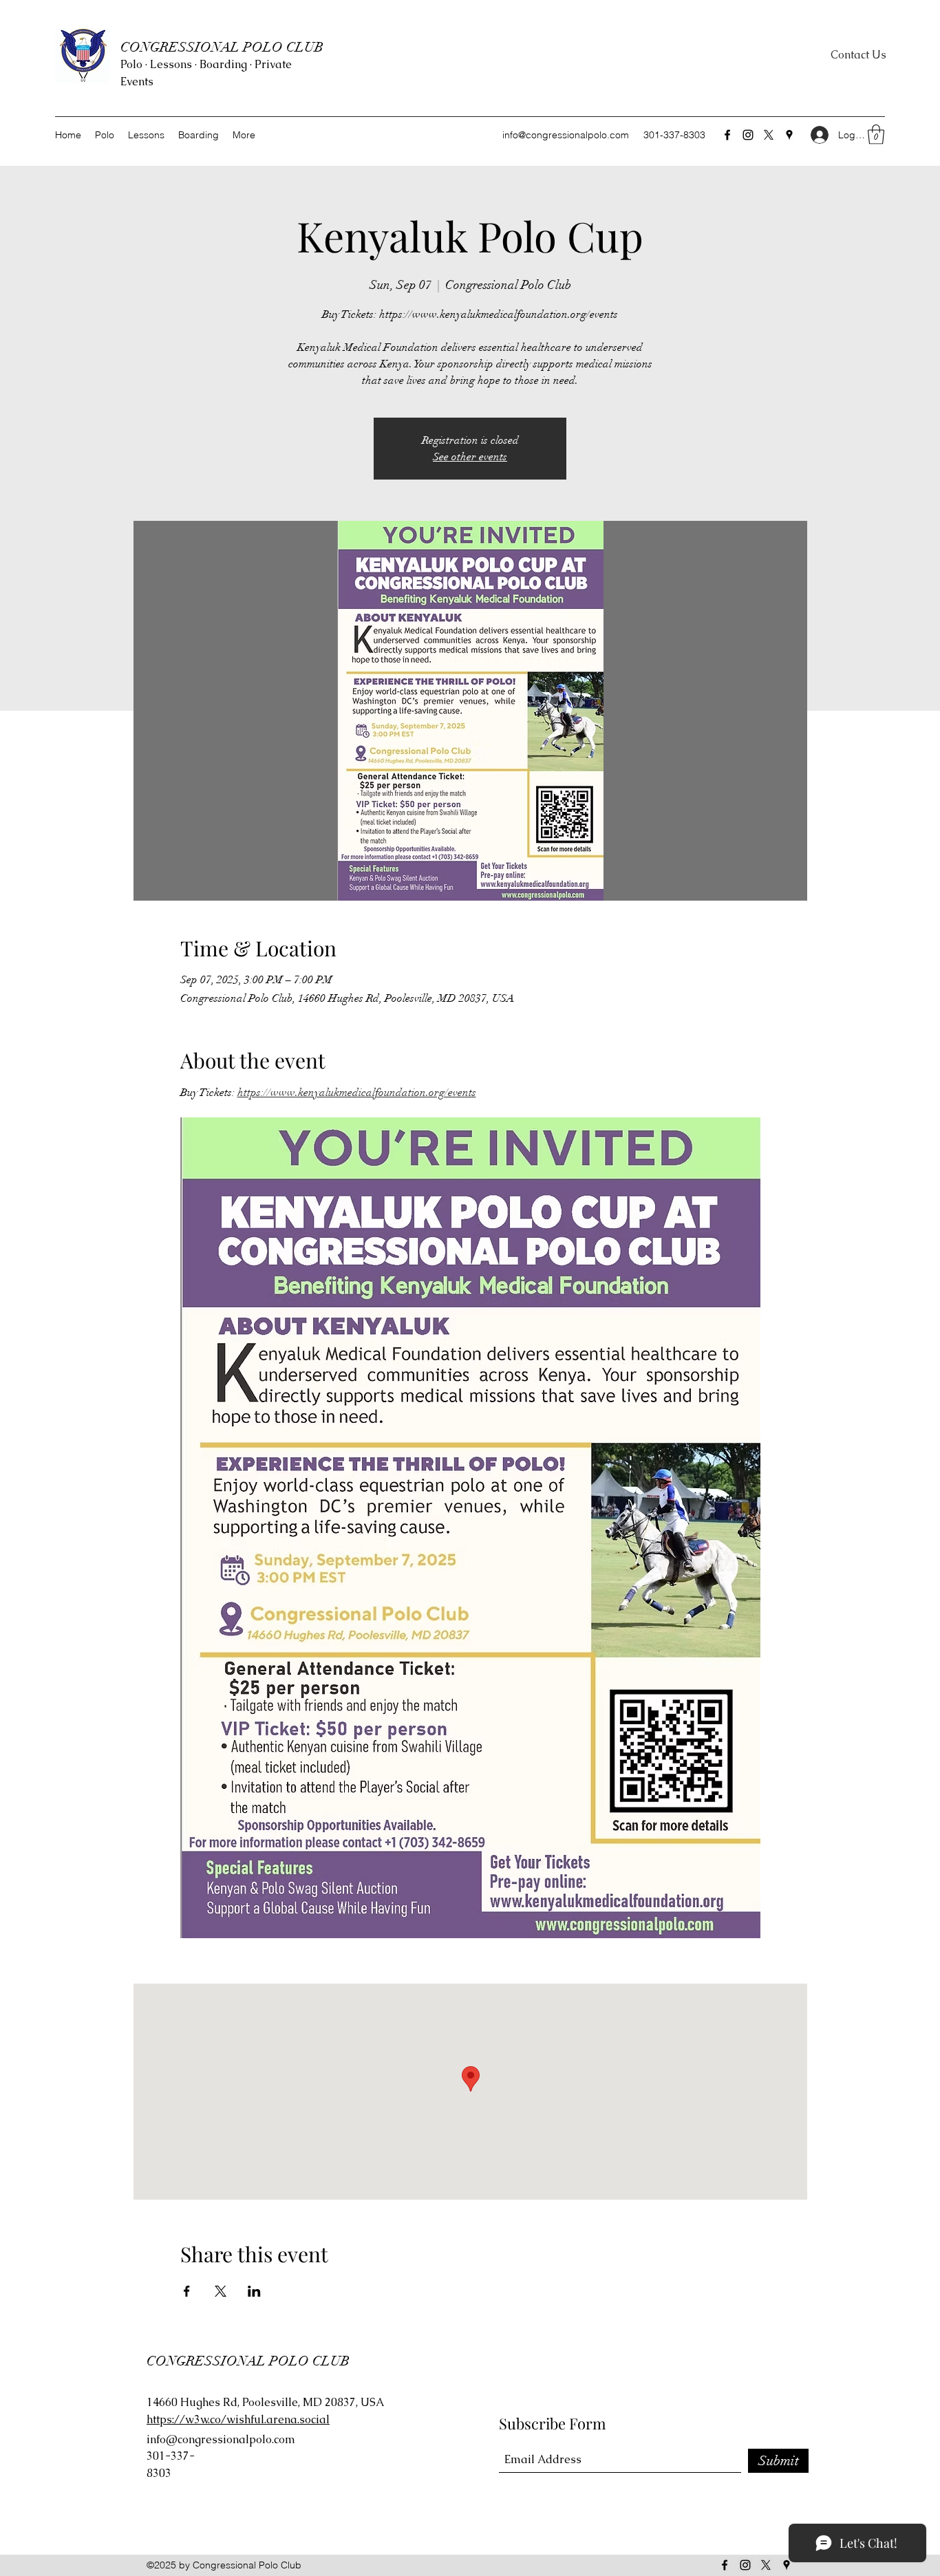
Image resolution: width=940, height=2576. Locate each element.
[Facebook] (727, 135)
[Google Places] (789, 135)
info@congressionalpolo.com (566, 135)
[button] (876, 135)
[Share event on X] (221, 2291)
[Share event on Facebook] (187, 2291)
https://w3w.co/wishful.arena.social (238, 2419)
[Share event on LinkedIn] (254, 2291)
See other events (470, 457)
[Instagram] (748, 135)
